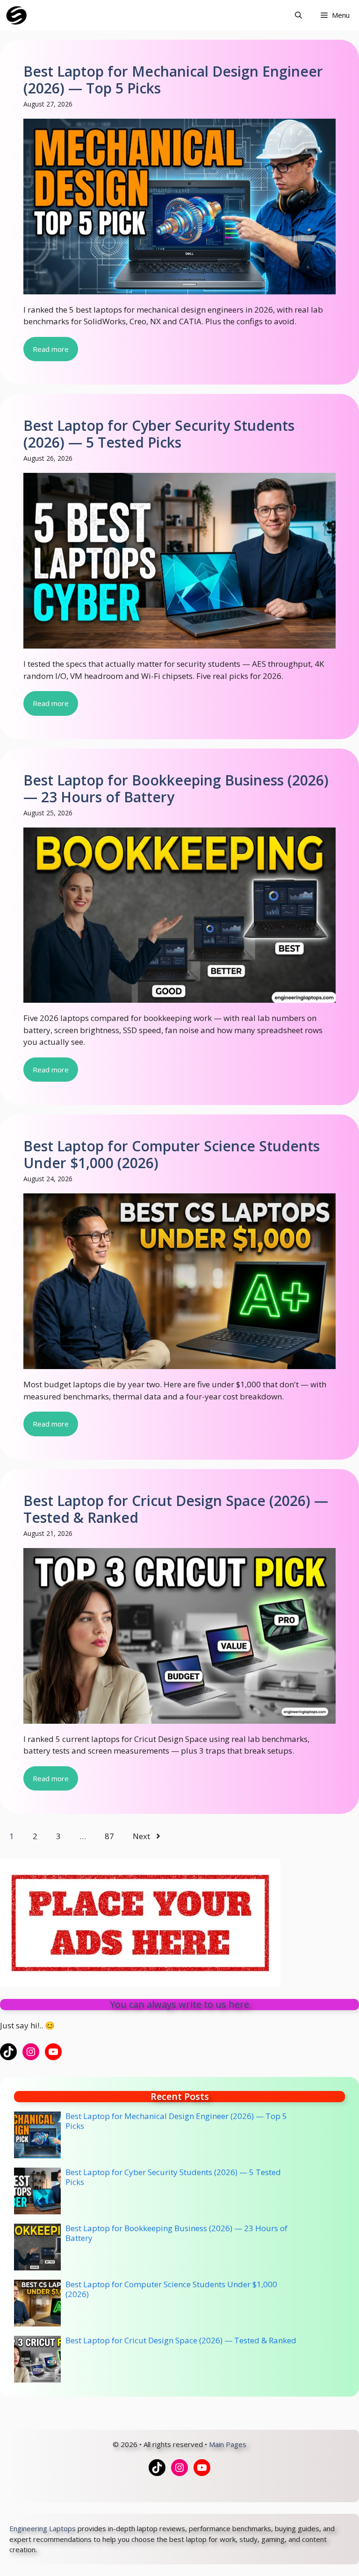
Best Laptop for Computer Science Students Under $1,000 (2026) (172, 1154)
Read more (51, 349)
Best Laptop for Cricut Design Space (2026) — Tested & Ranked (176, 1509)
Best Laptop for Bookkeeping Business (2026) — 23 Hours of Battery (176, 788)
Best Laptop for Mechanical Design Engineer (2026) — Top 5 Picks (173, 80)
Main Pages (228, 2444)
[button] (298, 15)
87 (109, 1836)
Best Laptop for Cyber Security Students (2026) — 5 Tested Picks (159, 434)
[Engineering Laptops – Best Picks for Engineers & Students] (17, 15)
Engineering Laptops (43, 2528)
